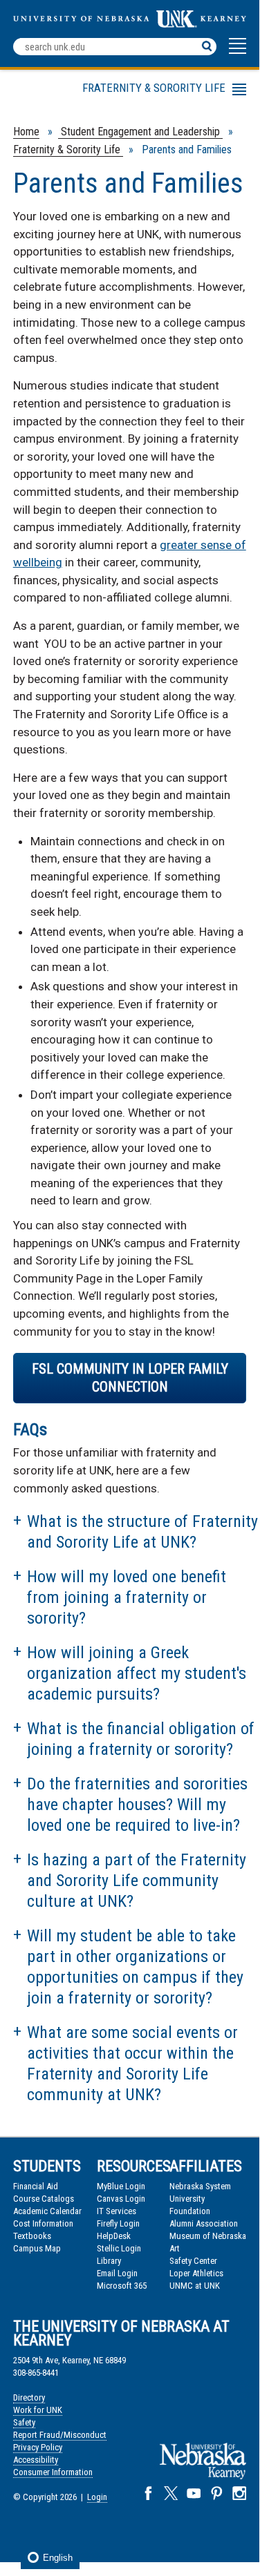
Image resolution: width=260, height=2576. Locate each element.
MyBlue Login (121, 2186)
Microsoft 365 (122, 2286)
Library (109, 2261)
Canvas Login (121, 2199)
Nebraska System (200, 2186)
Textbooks (32, 2236)
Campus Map (37, 2248)
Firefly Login (118, 2223)
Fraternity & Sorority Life (68, 150)
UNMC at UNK (195, 2286)
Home (26, 132)
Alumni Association (204, 2223)
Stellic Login (119, 2248)
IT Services (117, 2211)
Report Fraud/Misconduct (60, 2435)
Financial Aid (36, 2186)
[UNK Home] (130, 24)
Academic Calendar (47, 2211)
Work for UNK (38, 2410)
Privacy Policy (38, 2447)
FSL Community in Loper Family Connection (130, 1378)
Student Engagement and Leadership (140, 132)
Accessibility (36, 2460)
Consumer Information (53, 2472)
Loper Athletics (196, 2273)
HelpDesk (114, 2236)
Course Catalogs (44, 2199)
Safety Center (193, 2261)
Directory (29, 2397)
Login (97, 2497)
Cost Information (43, 2223)
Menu (96, 92)
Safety (24, 2422)
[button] (238, 52)
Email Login (117, 2273)
